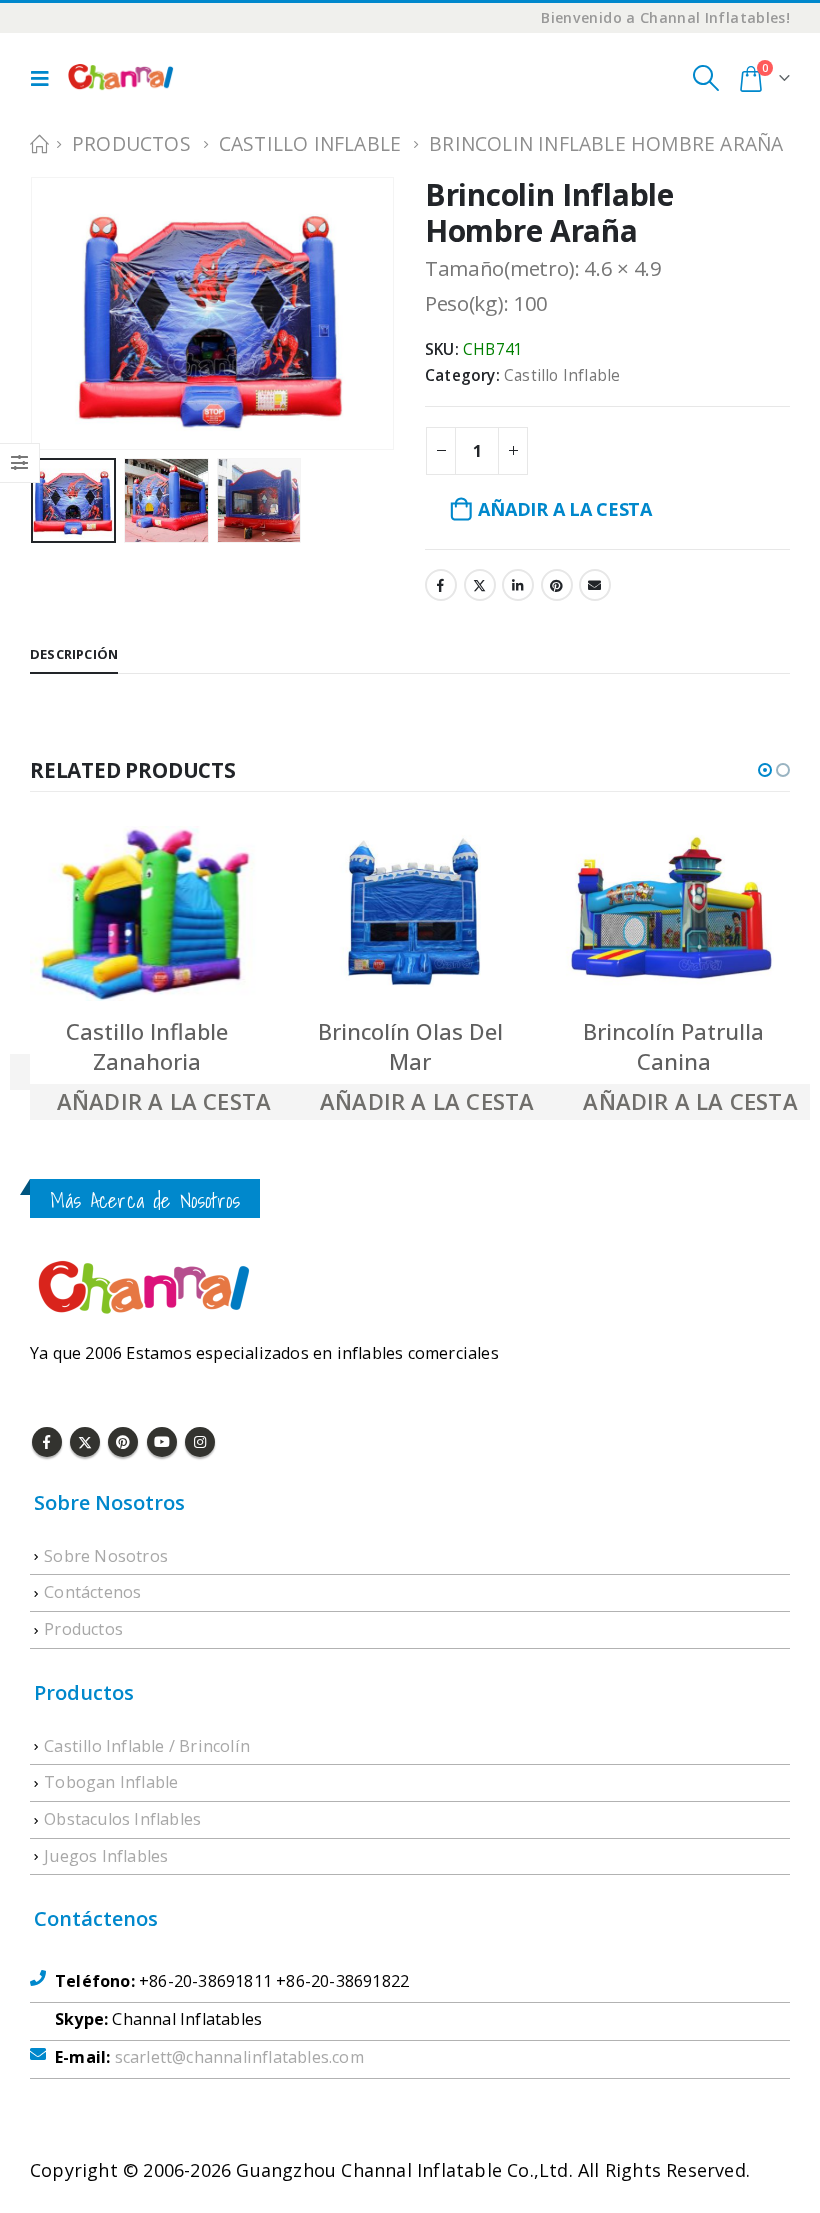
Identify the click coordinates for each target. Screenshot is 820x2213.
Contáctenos (92, 1592)
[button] (765, 770)
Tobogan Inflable (111, 1782)
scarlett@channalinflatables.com (239, 2057)
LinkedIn (518, 585)
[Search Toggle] (705, 78)
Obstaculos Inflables (122, 1819)
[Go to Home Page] (37, 144)
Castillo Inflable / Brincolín (147, 1746)
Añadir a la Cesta (564, 509)
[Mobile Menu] (45, 78)
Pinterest (557, 585)
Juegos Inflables (106, 1856)
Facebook (441, 585)
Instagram (200, 1442)
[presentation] (55, 290)
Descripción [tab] (74, 654)
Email (595, 585)
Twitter (480, 585)
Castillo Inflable (562, 375)
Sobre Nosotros (106, 1556)
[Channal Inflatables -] (119, 78)
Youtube (162, 1442)
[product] (146, 913)
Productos (83, 1629)
